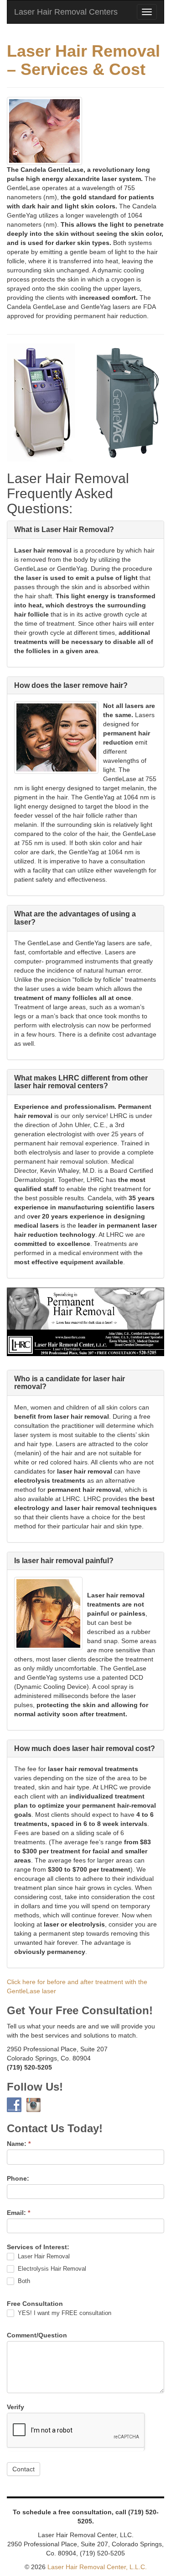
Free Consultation (35, 2304)
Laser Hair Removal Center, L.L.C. (97, 2567)
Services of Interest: (38, 2247)
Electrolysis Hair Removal (51, 2269)
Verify (16, 2407)
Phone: (18, 2178)
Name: (19, 2144)
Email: (18, 2213)
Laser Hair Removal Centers (66, 12)
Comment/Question (37, 2335)
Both (23, 2281)
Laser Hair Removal (43, 2256)
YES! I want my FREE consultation (64, 2313)
